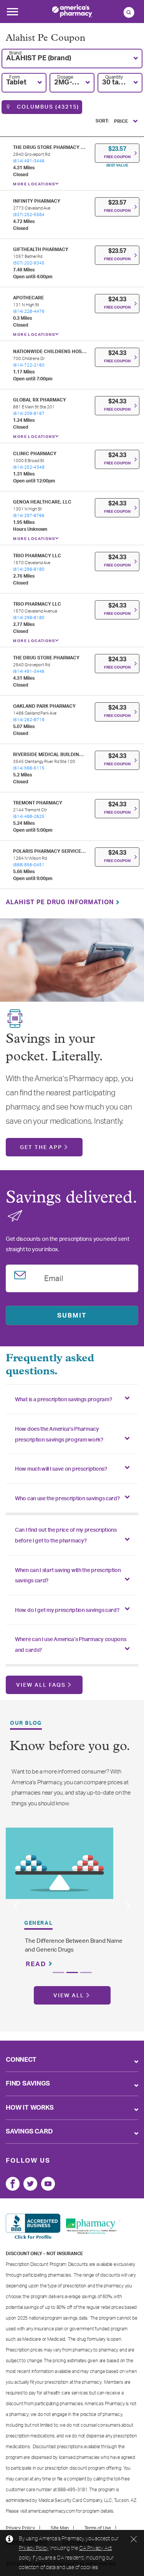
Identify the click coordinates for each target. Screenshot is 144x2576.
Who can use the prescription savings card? (67, 1499)
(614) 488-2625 (29, 817)
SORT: (102, 121)
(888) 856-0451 (29, 865)
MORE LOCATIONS (34, 184)
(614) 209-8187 (29, 414)
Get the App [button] (41, 1148)
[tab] (72, 1399)
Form (15, 77)
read (37, 1964)
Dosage (65, 77)
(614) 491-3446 (29, 161)
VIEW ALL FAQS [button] (41, 1685)
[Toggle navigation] (12, 14)
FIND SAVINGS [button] (28, 2083)
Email (54, 1277)
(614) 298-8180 (29, 569)
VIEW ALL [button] (69, 1996)
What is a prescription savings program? (63, 1400)
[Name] (13, 2184)
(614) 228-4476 (29, 311)
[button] (72, 59)
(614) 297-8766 (29, 516)
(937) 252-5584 (29, 215)
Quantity (114, 77)
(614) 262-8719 (29, 720)
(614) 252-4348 (29, 467)
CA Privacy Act (95, 2548)
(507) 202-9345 (29, 263)
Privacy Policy (34, 2548)
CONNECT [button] (21, 2060)
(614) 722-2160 (29, 365)
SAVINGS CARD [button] (29, 2131)
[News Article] (60, 1863)
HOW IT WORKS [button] (30, 2108)
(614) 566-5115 (29, 768)
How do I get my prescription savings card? (67, 1610)
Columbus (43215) (47, 107)
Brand (15, 53)
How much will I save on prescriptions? (61, 1469)
